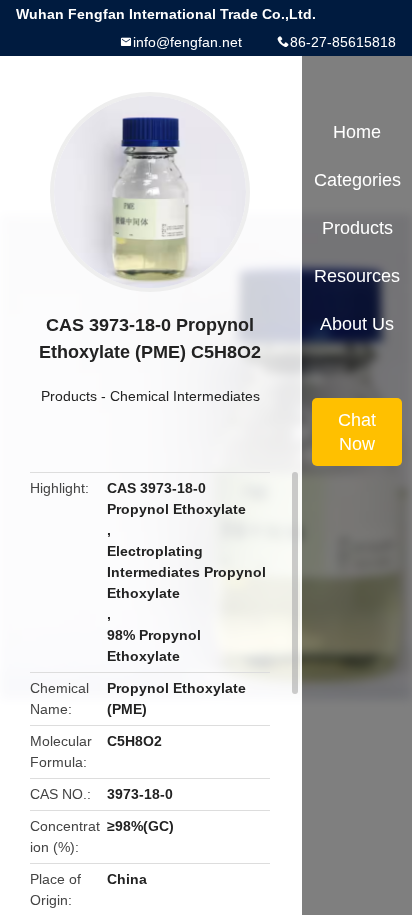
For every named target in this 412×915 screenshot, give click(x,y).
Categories (357, 180)
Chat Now (357, 432)
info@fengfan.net (187, 42)
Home (357, 132)
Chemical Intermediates (185, 396)
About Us (357, 324)
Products (69, 396)
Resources (357, 276)
